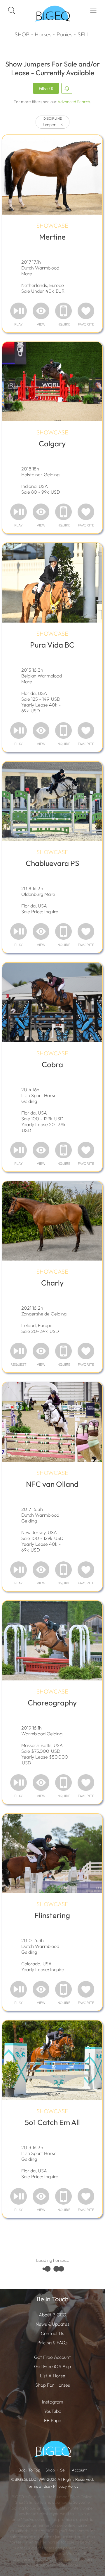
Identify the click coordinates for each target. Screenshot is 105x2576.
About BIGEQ (53, 2315)
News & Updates (52, 2324)
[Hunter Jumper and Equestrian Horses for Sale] (52, 26)
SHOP (22, 34)
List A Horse (53, 2376)
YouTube (53, 2411)
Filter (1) (46, 88)
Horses (43, 34)
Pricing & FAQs (52, 2343)
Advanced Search (74, 102)
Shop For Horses (53, 2385)
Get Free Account (52, 2357)
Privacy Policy (66, 2486)
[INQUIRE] (63, 311)
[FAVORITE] (86, 311)
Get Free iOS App (52, 2366)
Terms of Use (38, 2486)
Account (79, 2470)
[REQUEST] (19, 1351)
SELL (84, 34)
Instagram (52, 2402)
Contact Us (52, 2333)
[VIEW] (41, 311)
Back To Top (29, 2470)
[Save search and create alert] (67, 88)
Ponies (64, 34)
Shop (50, 2470)
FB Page (53, 2420)
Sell (63, 2470)
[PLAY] (19, 311)
